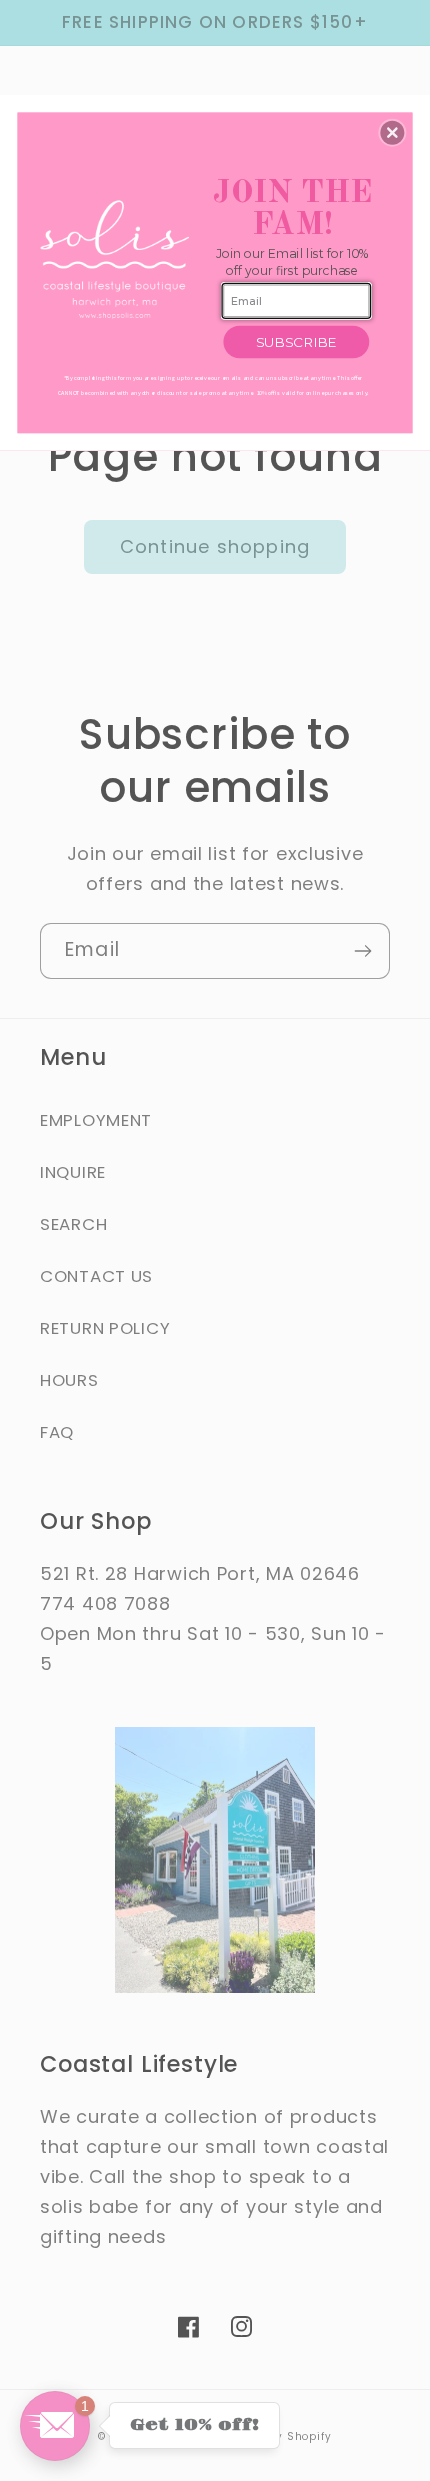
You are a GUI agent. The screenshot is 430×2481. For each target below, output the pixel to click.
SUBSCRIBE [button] (296, 341)
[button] (392, 132)
